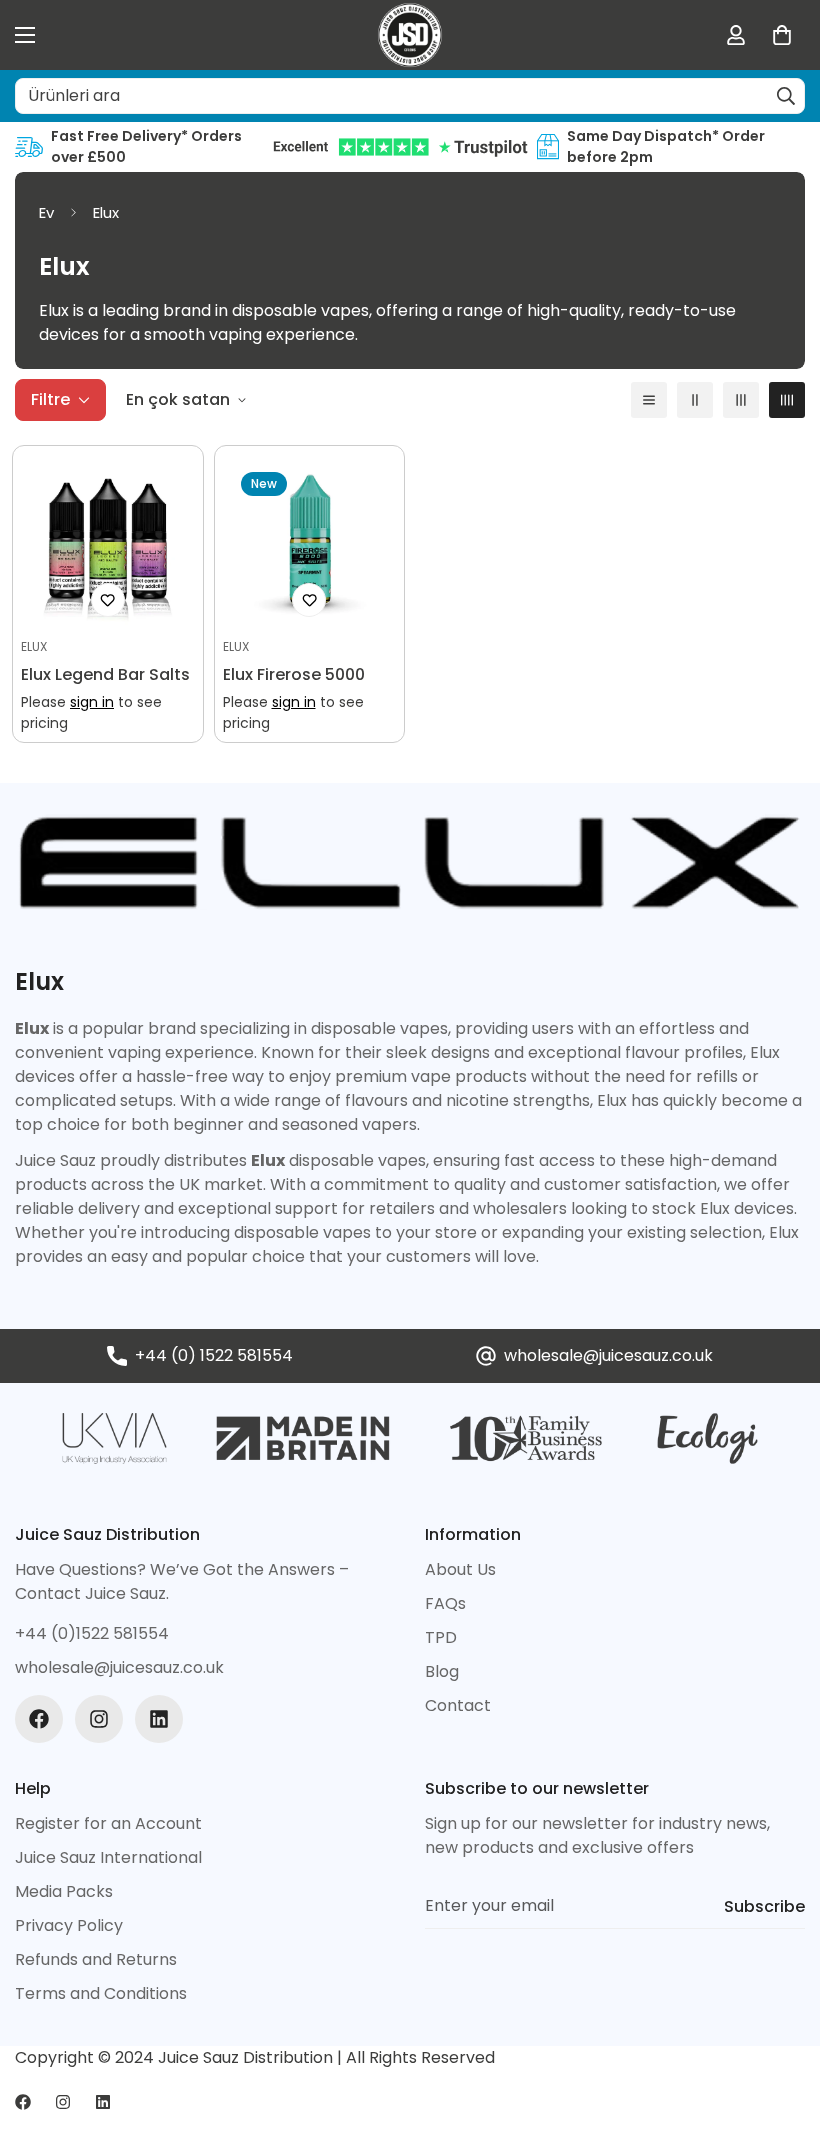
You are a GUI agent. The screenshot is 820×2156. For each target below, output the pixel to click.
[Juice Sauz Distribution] (410, 35)
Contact (458, 1705)
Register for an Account (108, 1823)
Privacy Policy (69, 1925)
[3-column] (741, 400)
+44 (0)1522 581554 (92, 1633)
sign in (92, 702)
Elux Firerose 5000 (294, 674)
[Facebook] (39, 1719)
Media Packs (64, 1891)
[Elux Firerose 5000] (310, 540)
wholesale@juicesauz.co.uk (608, 1355)
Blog (442, 1671)
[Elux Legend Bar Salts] (108, 540)
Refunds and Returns (96, 1959)
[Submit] (786, 96)
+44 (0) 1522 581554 (214, 1355)
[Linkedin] (159, 1719)
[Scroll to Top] (781, 2047)
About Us (460, 1569)
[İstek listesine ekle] (108, 600)
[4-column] (787, 400)
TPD (441, 1637)
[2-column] (695, 400)
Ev (46, 212)
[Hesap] (736, 35)
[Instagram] (99, 1719)
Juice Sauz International (108, 1857)
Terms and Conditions (101, 1993)
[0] (782, 35)
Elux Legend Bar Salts (105, 674)
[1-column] (649, 400)
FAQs (445, 1603)
